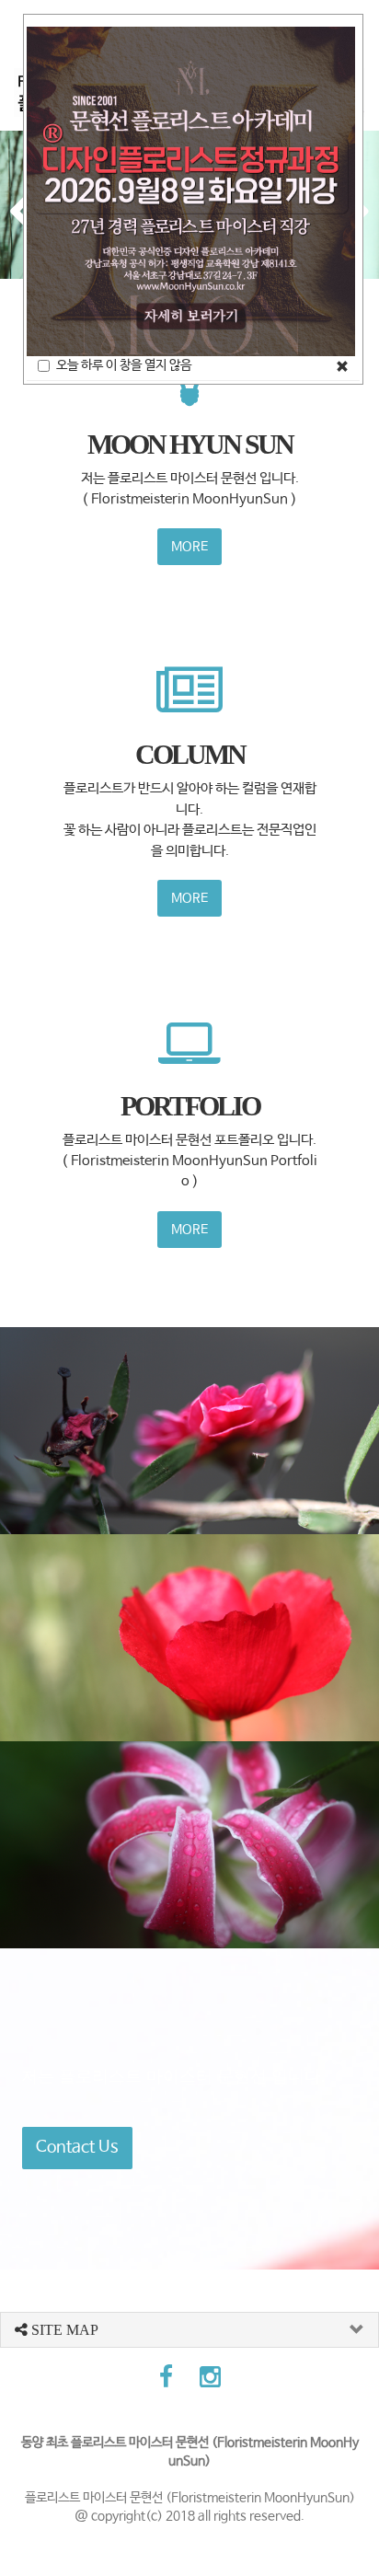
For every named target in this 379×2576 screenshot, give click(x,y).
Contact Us (77, 2147)
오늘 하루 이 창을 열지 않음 (124, 365)
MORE (189, 547)
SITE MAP (63, 2330)
